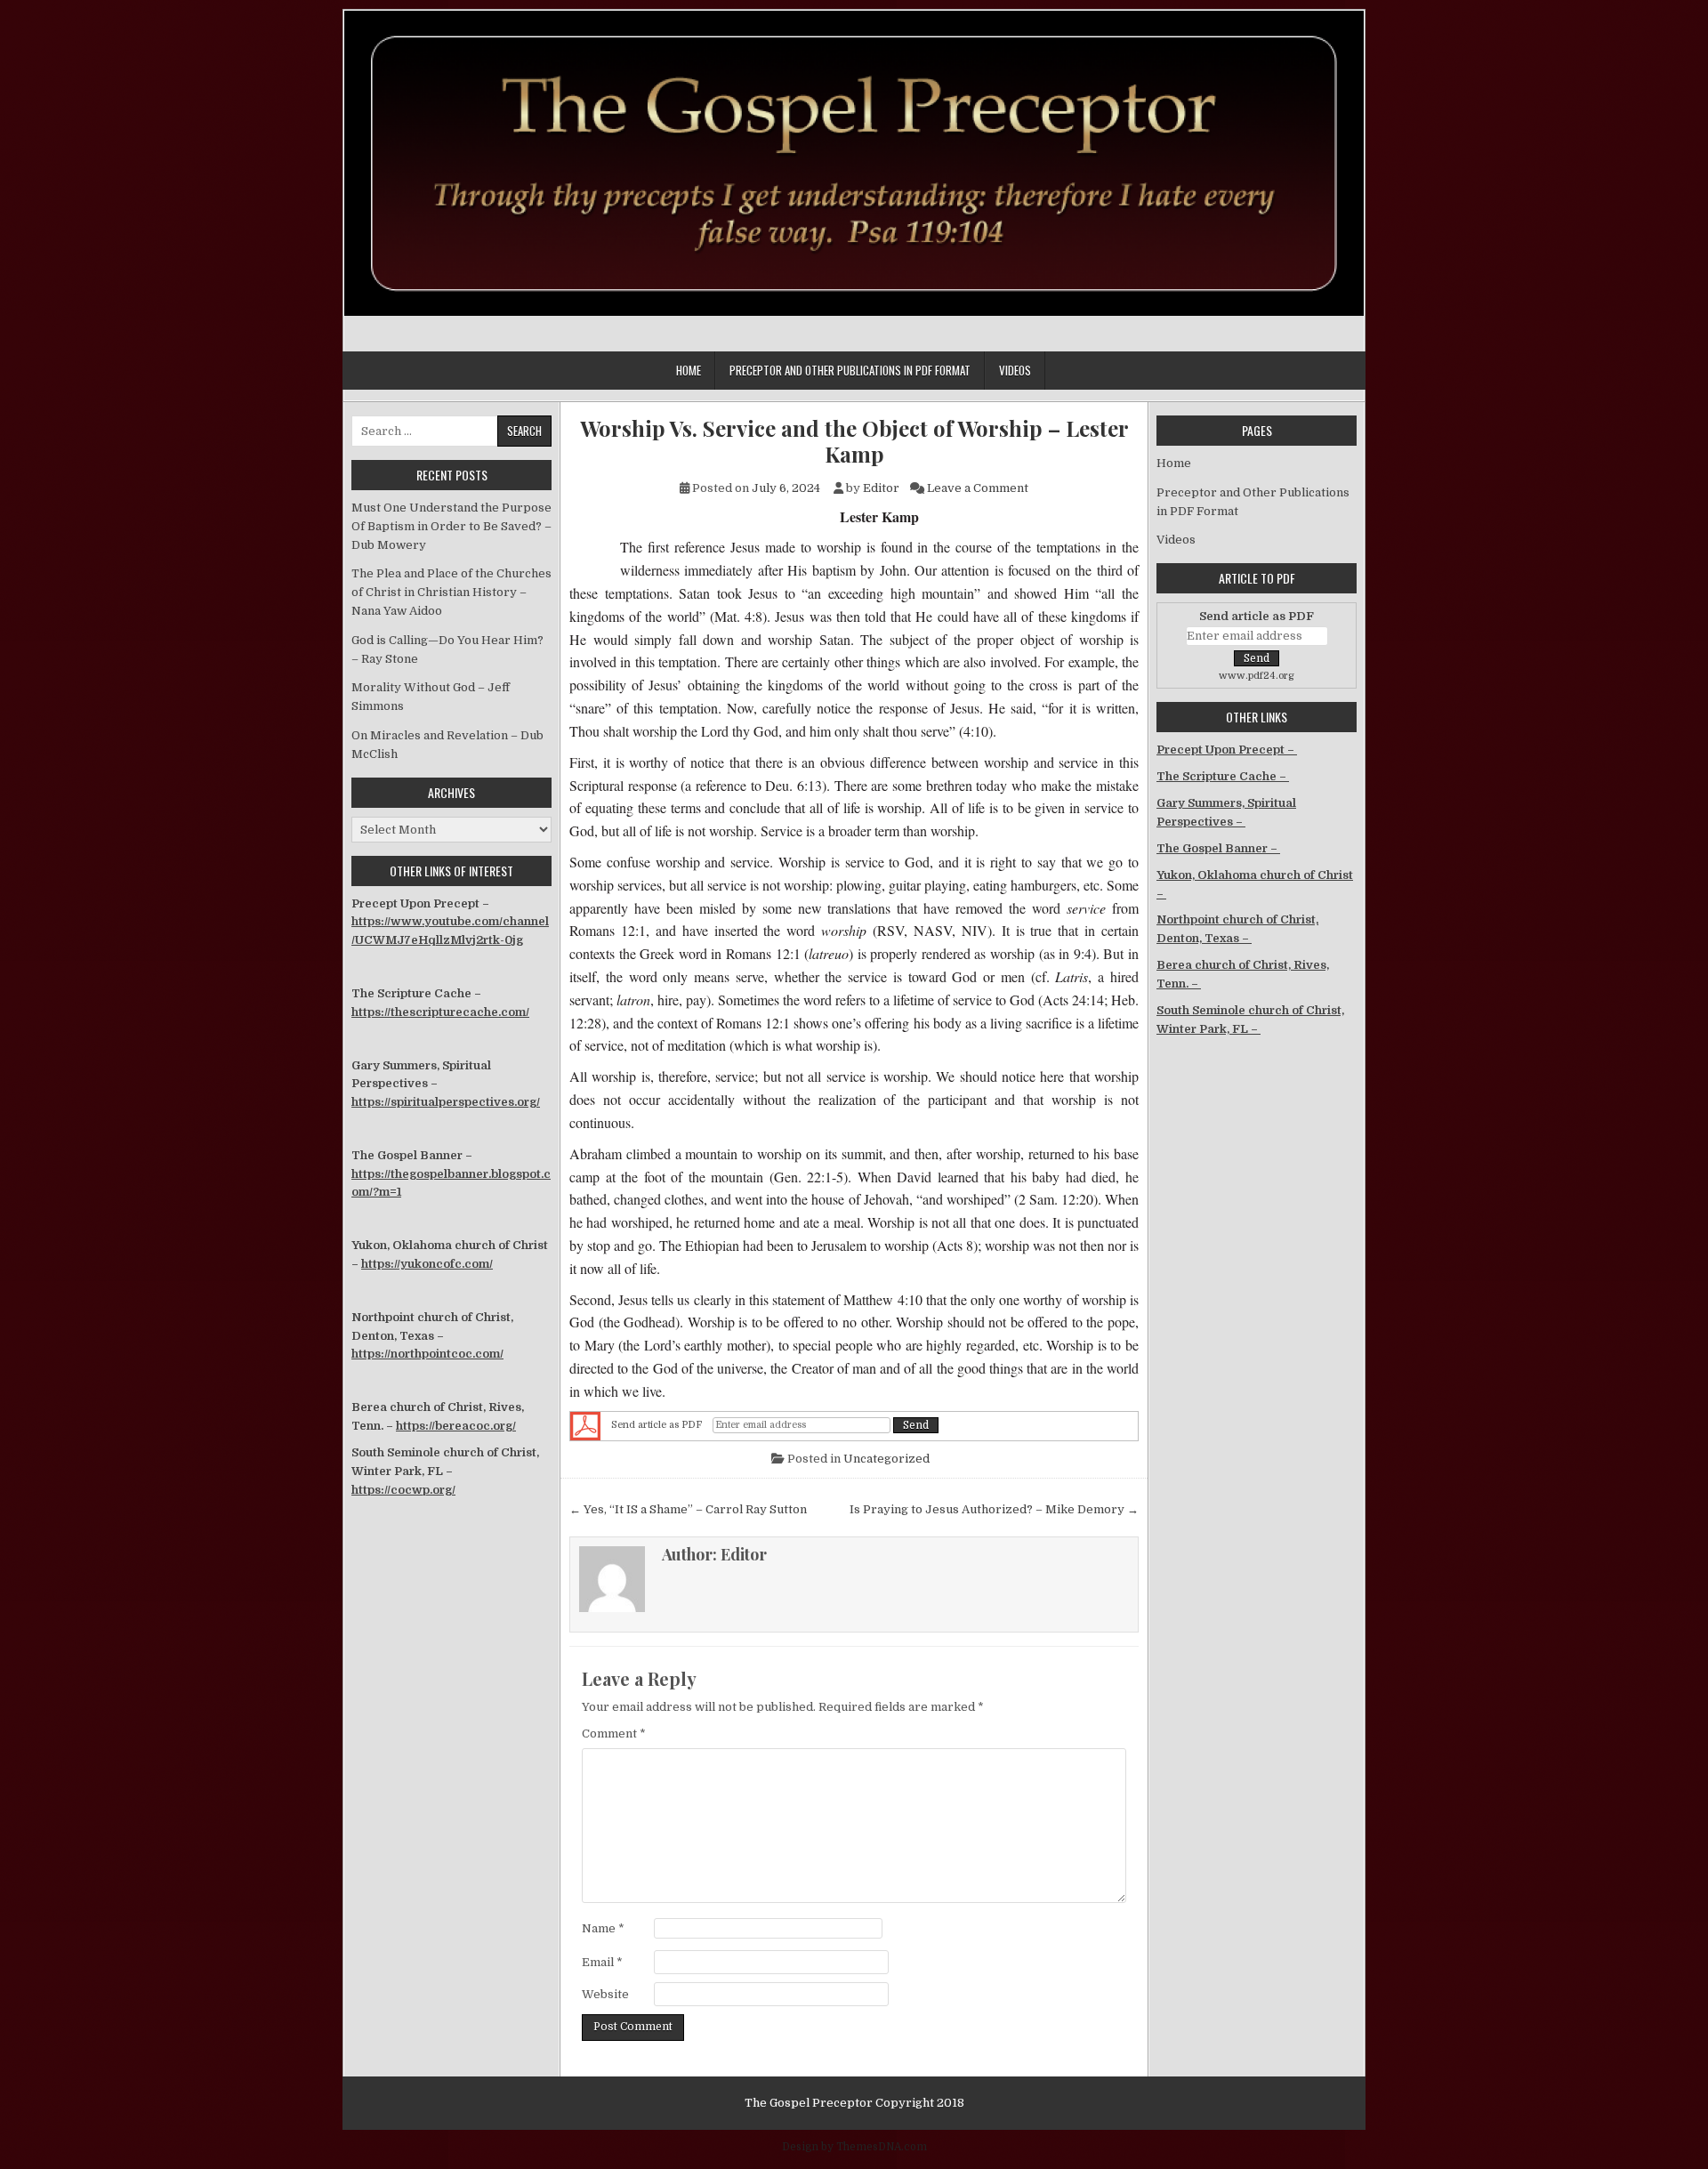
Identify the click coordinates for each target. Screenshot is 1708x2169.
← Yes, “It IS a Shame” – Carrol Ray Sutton (688, 1509)
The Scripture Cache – (1223, 776)
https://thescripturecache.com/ (440, 1012)
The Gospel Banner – (1218, 848)
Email (602, 1962)
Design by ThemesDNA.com (854, 2147)
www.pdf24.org (1257, 676)
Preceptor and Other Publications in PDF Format (850, 370)
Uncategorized (886, 1459)
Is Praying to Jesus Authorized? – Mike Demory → (994, 1509)
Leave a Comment (978, 488)
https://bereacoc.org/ (456, 1426)
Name (603, 1928)
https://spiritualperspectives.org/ (446, 1102)
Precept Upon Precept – (1227, 750)
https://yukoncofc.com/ (427, 1264)
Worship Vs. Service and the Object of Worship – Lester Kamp (854, 441)
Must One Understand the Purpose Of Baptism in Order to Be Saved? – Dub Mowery (451, 526)
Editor (881, 488)
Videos (1015, 370)
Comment (614, 1734)
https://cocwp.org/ (403, 1490)
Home (689, 370)
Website (605, 1994)
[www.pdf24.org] (585, 1426)
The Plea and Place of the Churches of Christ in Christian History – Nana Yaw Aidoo (451, 592)
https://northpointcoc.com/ (427, 1354)
